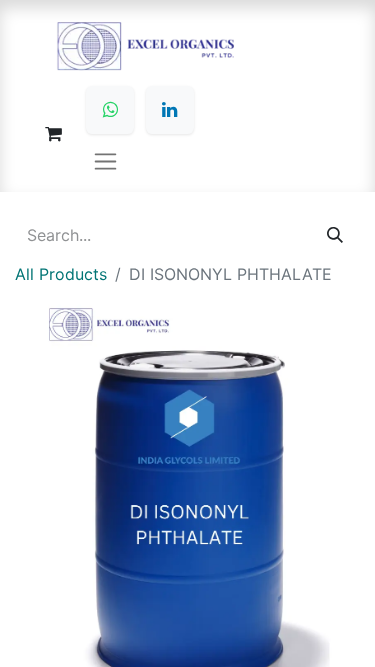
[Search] (335, 235)
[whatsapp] (110, 110)
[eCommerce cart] (53, 134)
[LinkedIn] (170, 110)
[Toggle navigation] (105, 160)
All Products (61, 274)
